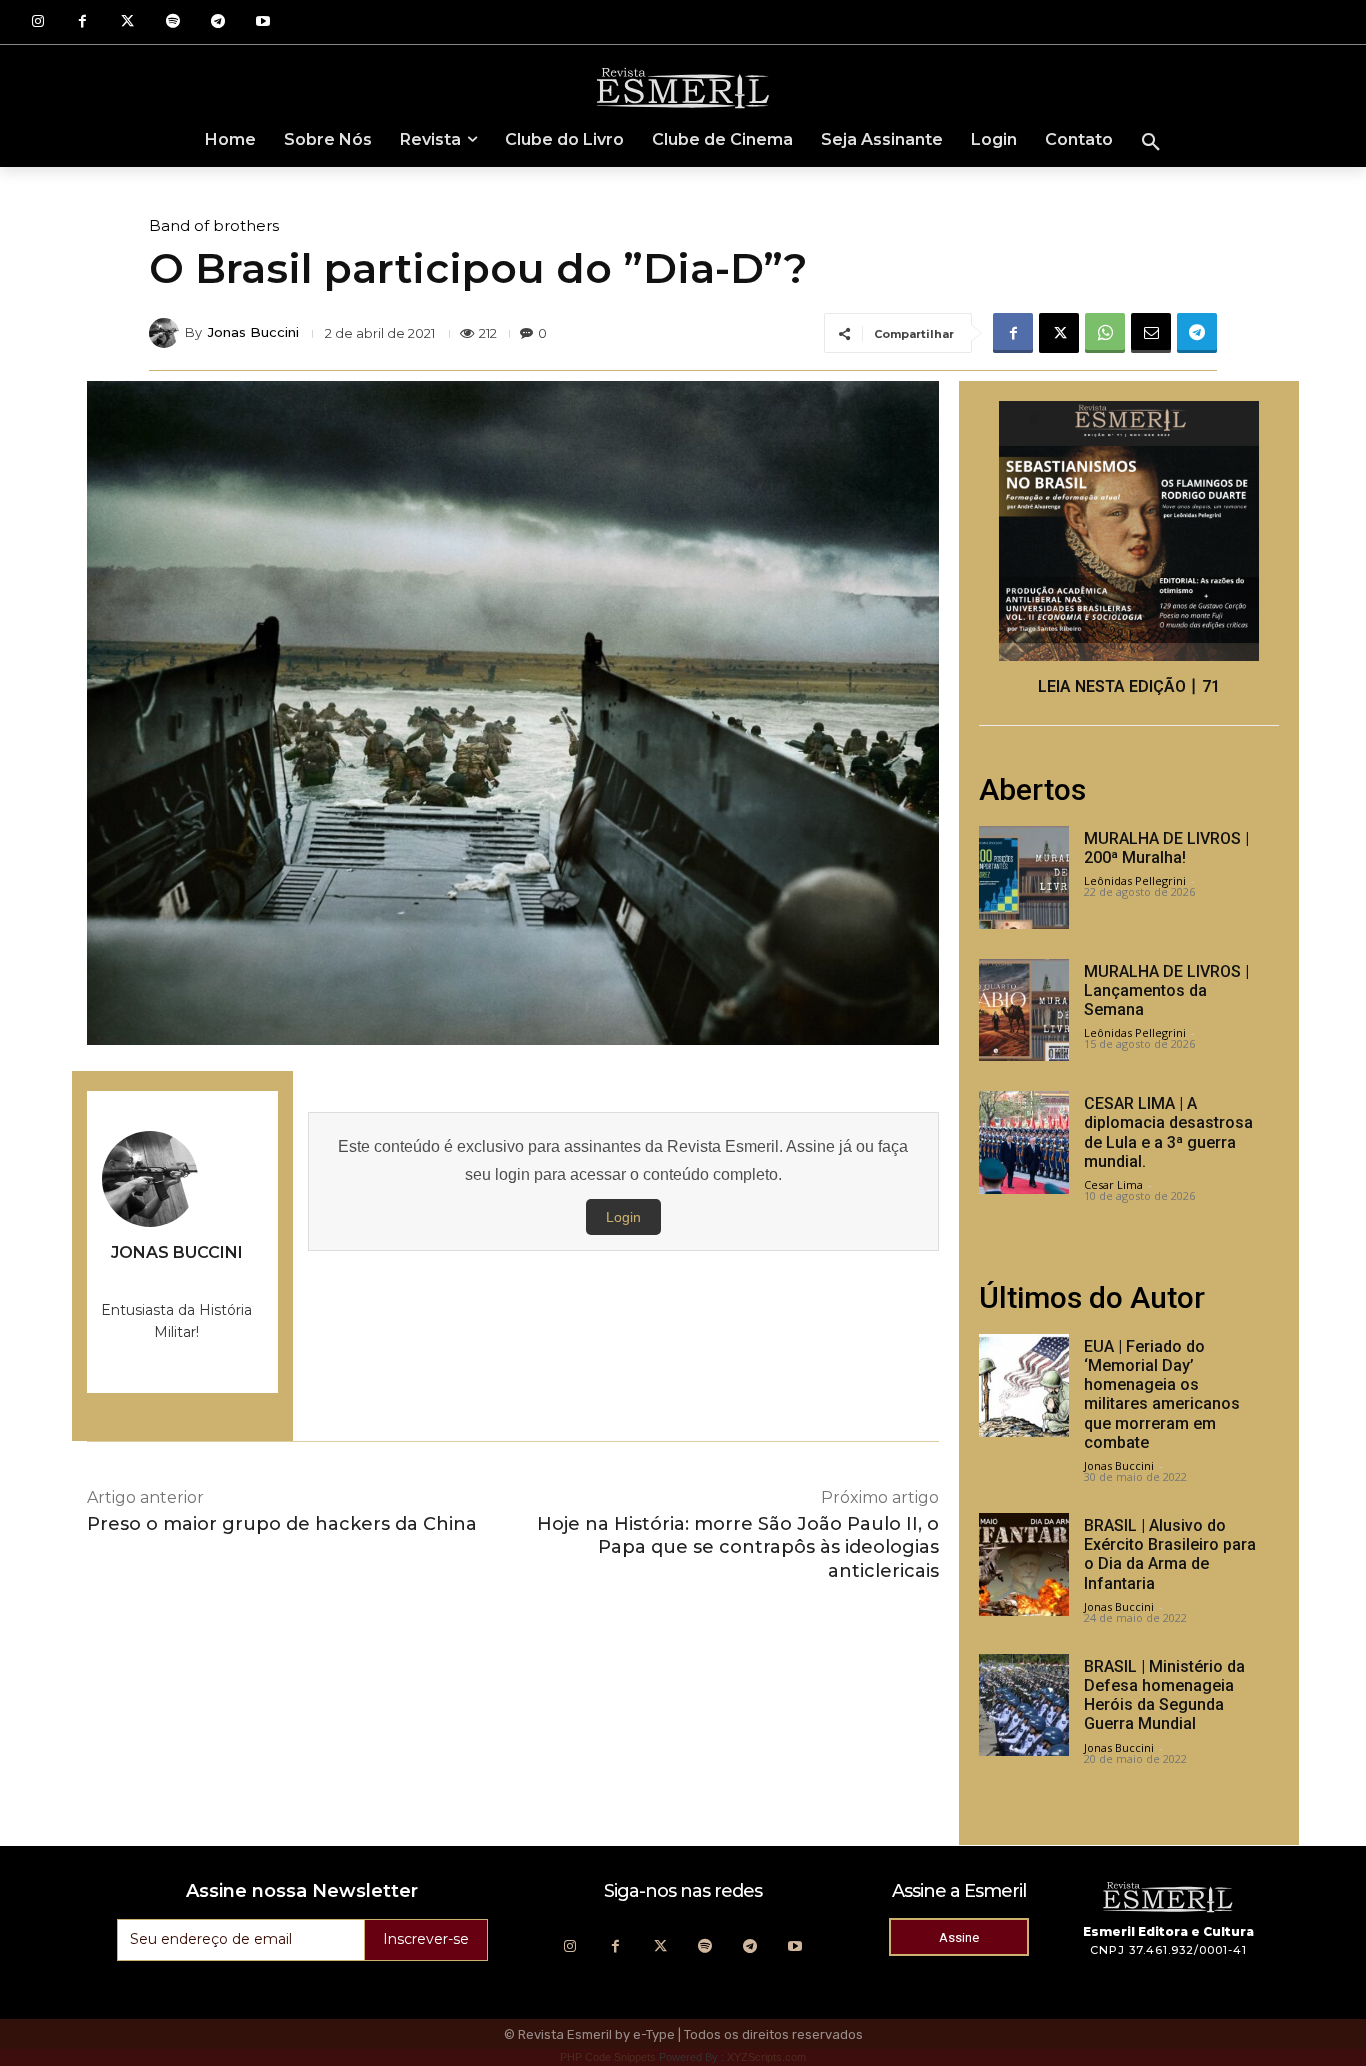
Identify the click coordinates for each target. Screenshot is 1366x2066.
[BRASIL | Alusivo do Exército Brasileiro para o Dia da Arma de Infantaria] (1024, 1564)
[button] (1151, 143)
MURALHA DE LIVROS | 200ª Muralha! (1166, 848)
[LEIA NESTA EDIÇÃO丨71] (1129, 531)
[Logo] (683, 87)
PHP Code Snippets (608, 2057)
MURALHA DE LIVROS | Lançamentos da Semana (1166, 990)
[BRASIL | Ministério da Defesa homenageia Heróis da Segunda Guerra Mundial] (1024, 1705)
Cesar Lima (1113, 1184)
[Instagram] (37, 22)
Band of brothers (214, 225)
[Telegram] (217, 22)
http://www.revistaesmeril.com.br (177, 1278)
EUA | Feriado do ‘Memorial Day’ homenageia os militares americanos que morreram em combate (1162, 1394)
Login (623, 1217)
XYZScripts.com (766, 2057)
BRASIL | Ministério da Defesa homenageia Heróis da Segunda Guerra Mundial (1164, 1695)
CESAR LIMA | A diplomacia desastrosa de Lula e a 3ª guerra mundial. (1168, 1132)
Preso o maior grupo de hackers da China (282, 1524)
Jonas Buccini (253, 332)
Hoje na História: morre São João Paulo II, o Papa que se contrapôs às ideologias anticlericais (738, 1547)
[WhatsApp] (1105, 333)
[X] (1059, 333)
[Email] (1151, 333)
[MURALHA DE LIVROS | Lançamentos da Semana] (1024, 1010)
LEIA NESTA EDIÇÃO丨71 (1129, 686)
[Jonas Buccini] (167, 333)
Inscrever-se (426, 1939)
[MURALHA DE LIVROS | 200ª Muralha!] (1024, 877)
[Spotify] (172, 22)
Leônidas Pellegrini (1135, 880)
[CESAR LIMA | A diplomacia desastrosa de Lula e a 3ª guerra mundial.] (1024, 1142)
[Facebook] (82, 22)
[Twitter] (127, 22)
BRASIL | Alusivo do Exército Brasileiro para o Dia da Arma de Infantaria (1170, 1554)
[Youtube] (262, 22)
